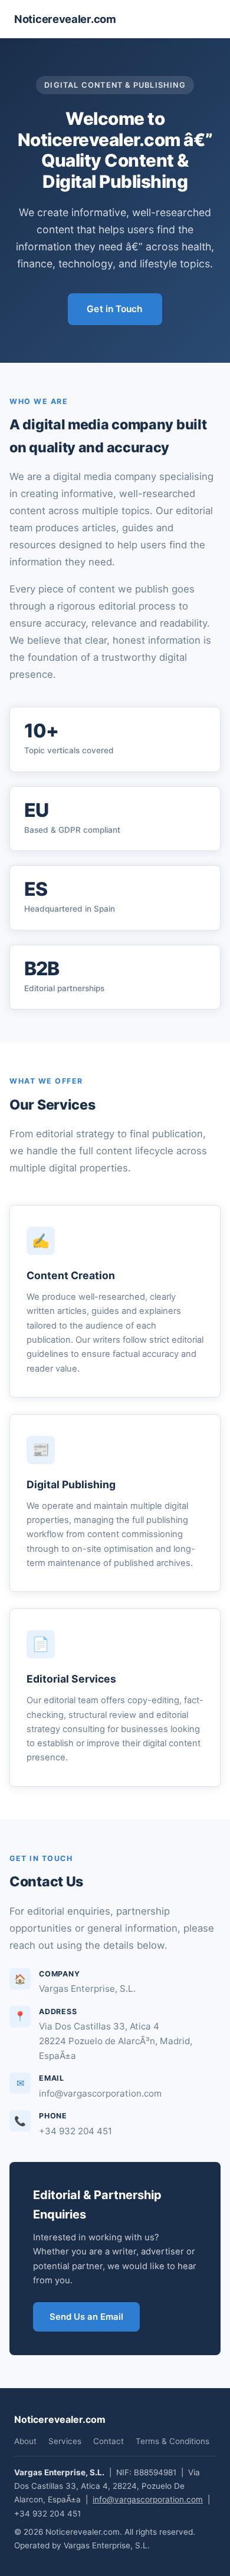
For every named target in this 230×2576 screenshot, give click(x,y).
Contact (109, 2441)
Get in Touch (115, 309)
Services (65, 2441)
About (25, 2441)
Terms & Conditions (172, 2441)
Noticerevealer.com (65, 19)
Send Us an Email (86, 2317)
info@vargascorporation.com (148, 2499)
